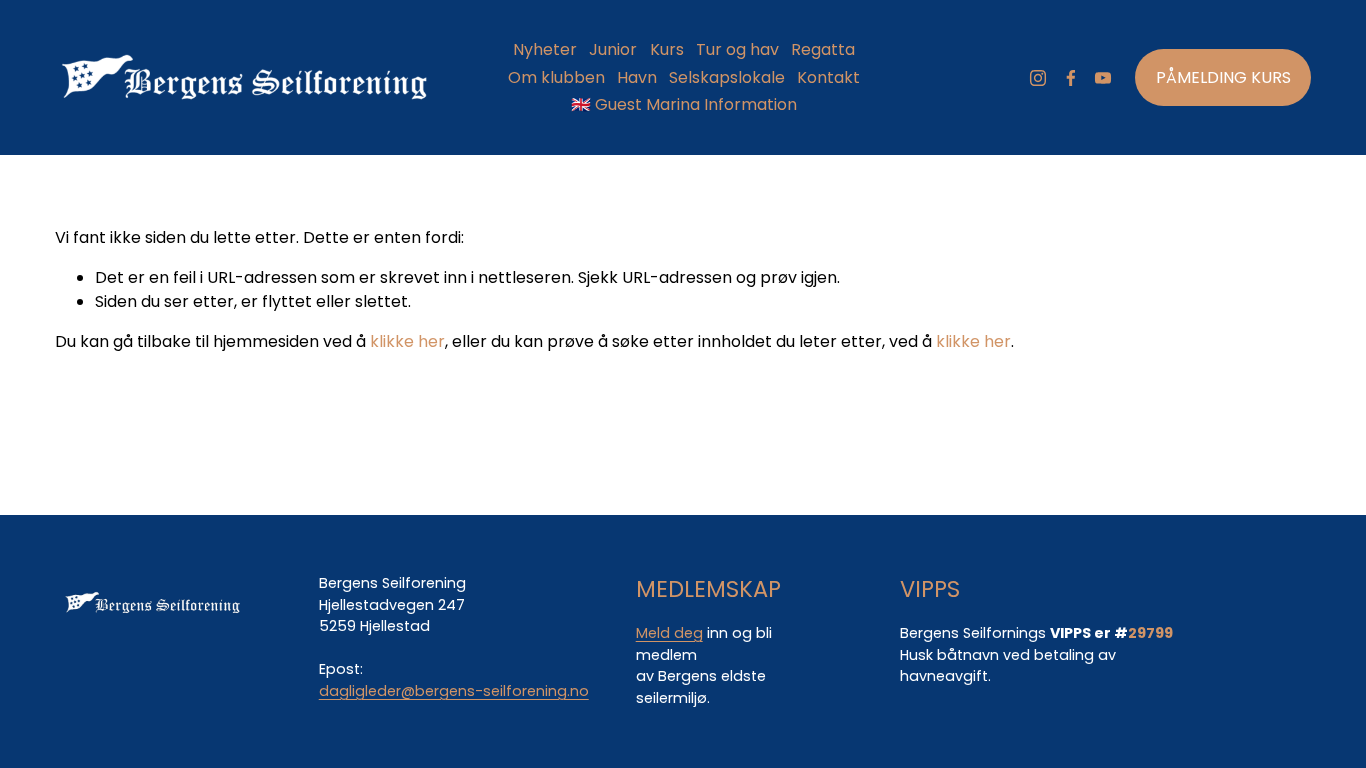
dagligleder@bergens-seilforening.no (454, 691)
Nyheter (545, 49)
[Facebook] (1071, 78)
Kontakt (828, 77)
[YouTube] (1103, 78)
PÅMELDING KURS (1223, 77)
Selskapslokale (727, 77)
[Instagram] (1038, 78)
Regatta (823, 49)
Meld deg (669, 633)
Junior (613, 49)
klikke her (407, 341)
